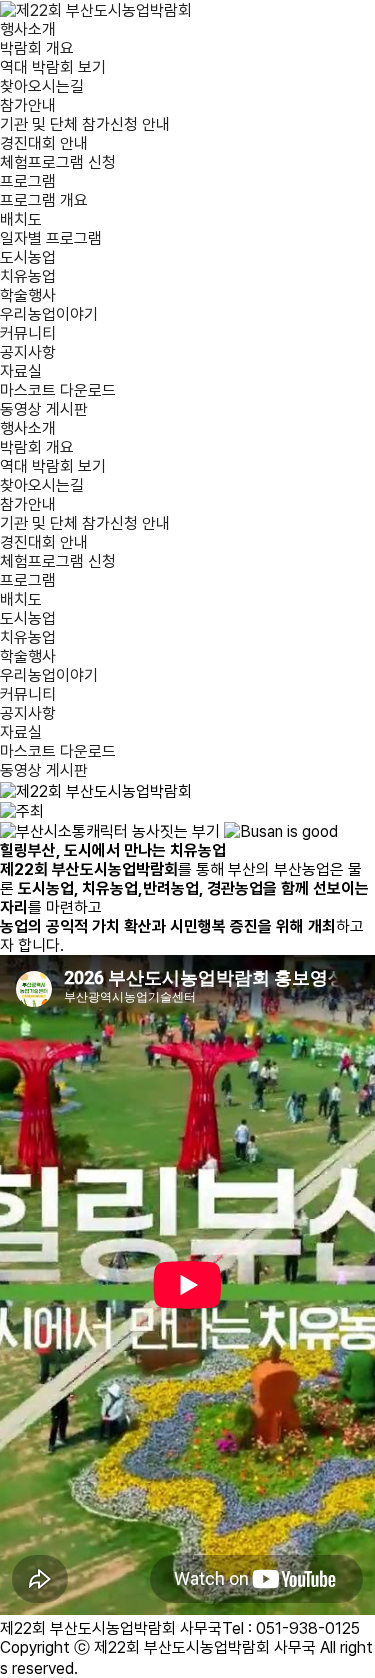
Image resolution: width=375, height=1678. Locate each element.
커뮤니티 (28, 333)
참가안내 (28, 105)
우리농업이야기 (49, 314)
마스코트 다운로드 (58, 390)
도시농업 (28, 257)
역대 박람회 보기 (53, 67)
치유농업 (28, 276)
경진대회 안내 (44, 143)
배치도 (21, 219)
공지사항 (28, 352)
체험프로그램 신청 (58, 162)
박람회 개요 (37, 48)
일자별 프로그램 (51, 238)
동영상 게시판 (44, 409)
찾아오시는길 (42, 86)
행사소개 (28, 29)
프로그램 (28, 181)
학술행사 (28, 295)
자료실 (21, 371)
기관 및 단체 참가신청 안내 (85, 124)
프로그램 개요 (44, 200)
